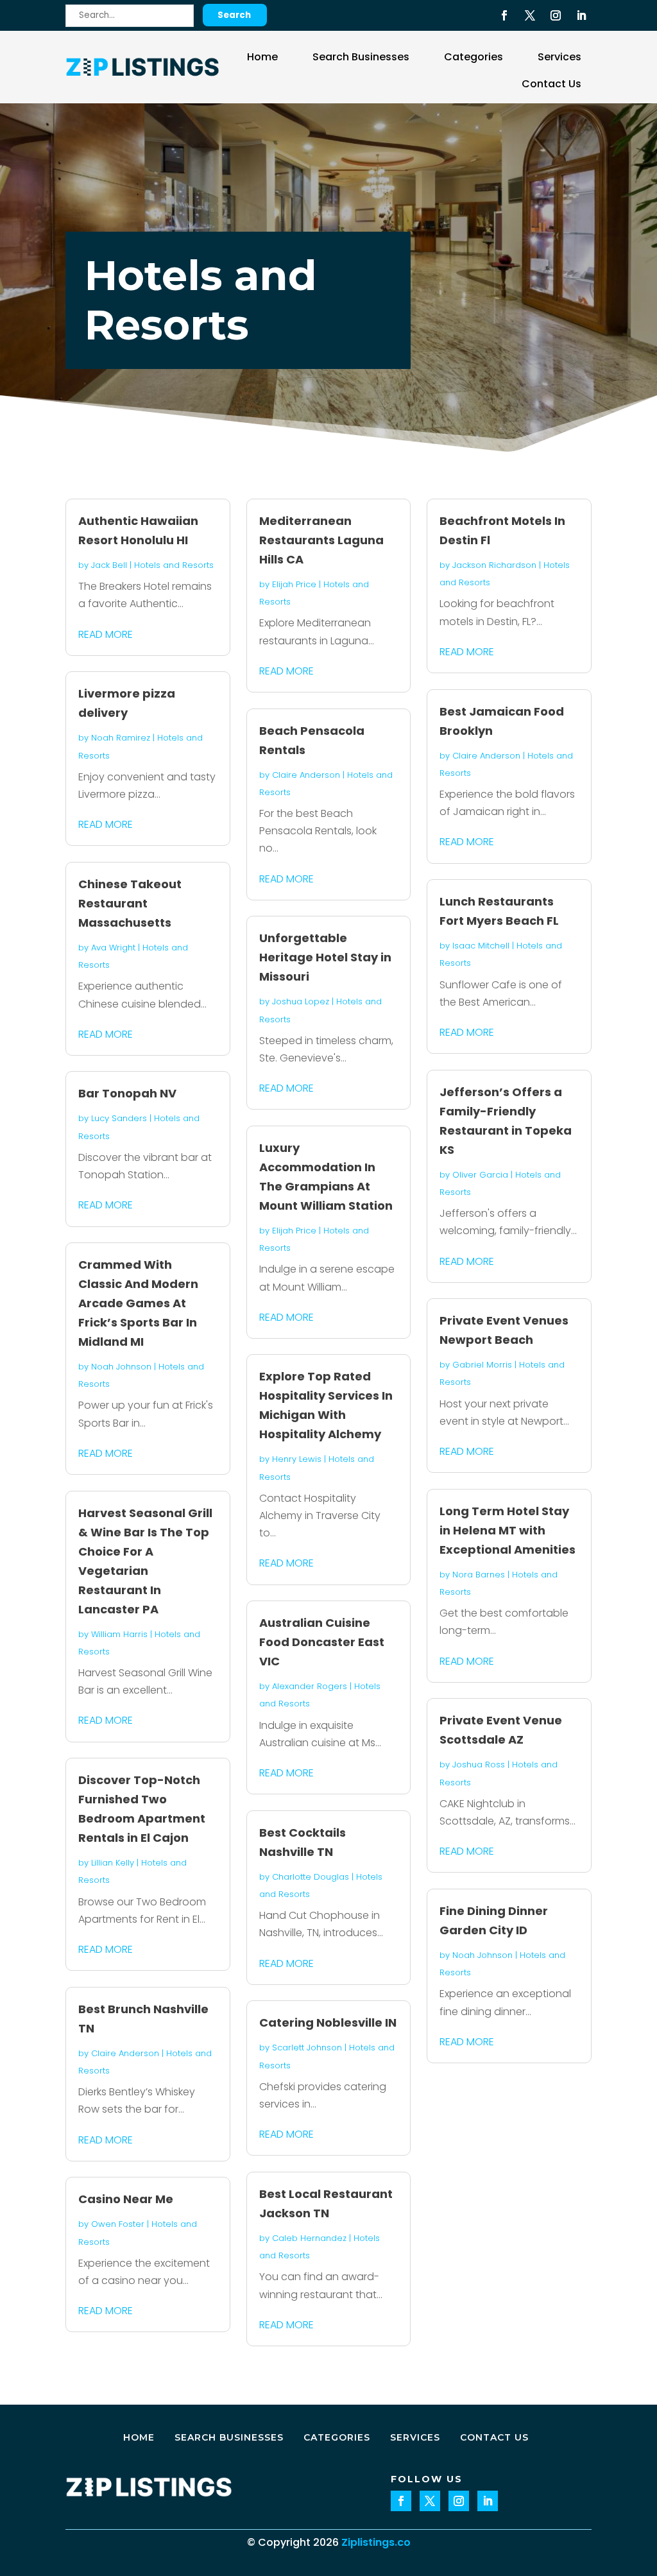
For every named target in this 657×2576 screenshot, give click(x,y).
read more (106, 634)
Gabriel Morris (482, 1365)
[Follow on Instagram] (556, 15)
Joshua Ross (479, 1765)
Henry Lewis (297, 1459)
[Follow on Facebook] (504, 15)
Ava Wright (113, 948)
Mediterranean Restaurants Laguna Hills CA (321, 540)
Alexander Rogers (310, 1686)
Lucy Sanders (119, 1118)
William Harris (119, 1634)
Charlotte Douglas (311, 1877)
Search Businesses (361, 57)
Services (559, 57)
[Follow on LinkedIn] (581, 15)
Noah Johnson (121, 1367)
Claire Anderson (125, 2053)
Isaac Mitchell (481, 946)
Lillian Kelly (113, 1863)
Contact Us (551, 84)
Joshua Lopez (301, 1001)
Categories (474, 57)
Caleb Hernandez (309, 2238)
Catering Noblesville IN (328, 2022)
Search (234, 15)
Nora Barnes (479, 1575)
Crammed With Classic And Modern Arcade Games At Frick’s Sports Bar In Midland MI (138, 1303)
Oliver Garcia (480, 1175)
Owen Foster (118, 2224)
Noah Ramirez (121, 738)
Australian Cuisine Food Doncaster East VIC (322, 1642)
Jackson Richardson (494, 565)
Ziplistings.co (376, 2542)
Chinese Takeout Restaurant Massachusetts (130, 903)
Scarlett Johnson (307, 2048)
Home (262, 57)
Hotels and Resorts (174, 565)
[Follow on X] (530, 15)
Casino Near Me (126, 2199)
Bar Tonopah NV (127, 1093)
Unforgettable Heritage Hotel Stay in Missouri (325, 957)
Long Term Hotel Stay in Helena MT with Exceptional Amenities (508, 1530)
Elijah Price (294, 584)
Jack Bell (109, 565)
